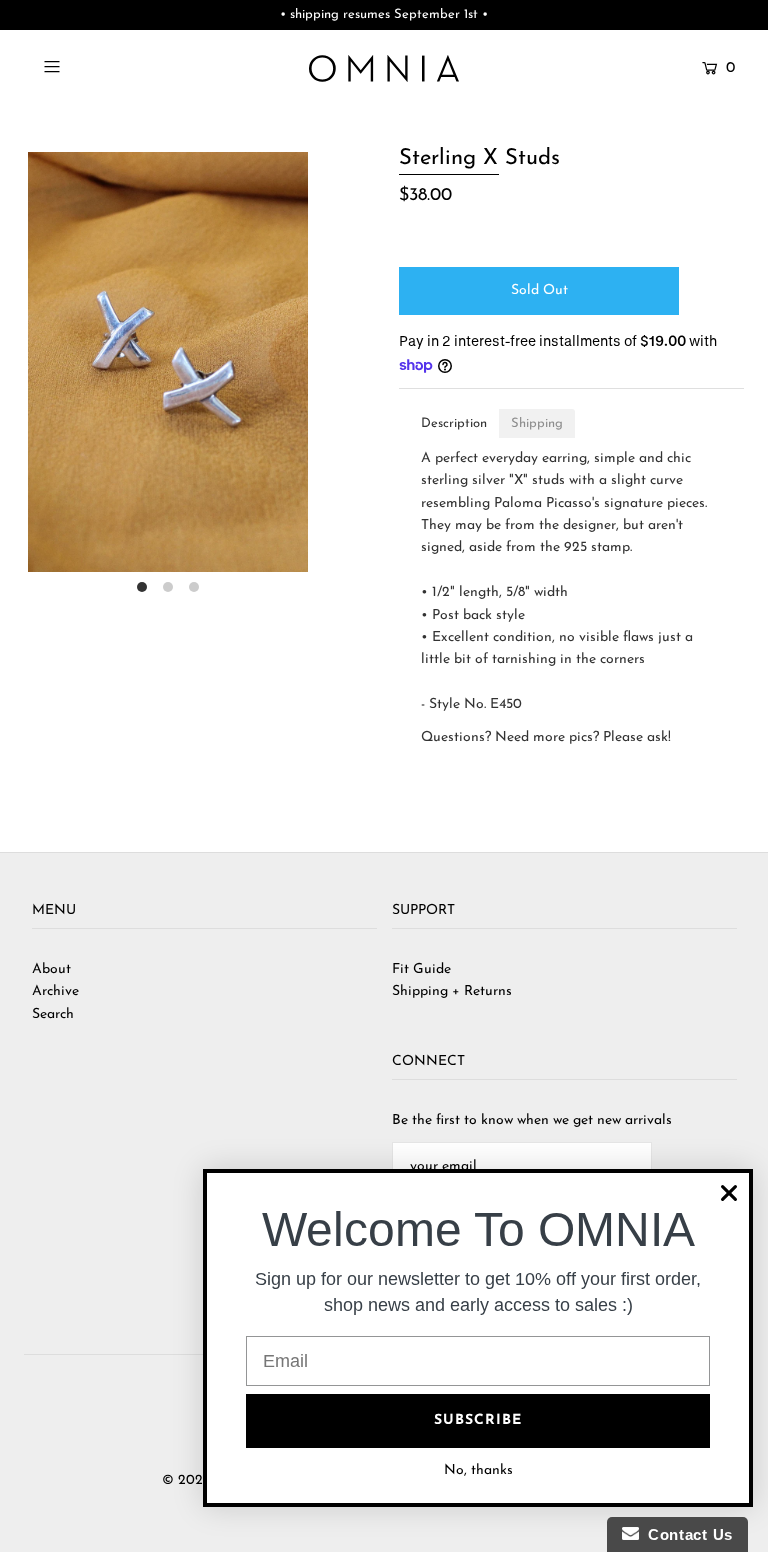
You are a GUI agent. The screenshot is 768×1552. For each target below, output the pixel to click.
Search (53, 1014)
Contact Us (686, 1534)
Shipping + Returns (452, 991)
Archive (55, 991)
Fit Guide (421, 969)
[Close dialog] (729, 1193)
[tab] (454, 423)
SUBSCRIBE (478, 1420)
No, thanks (478, 1470)
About (51, 969)
